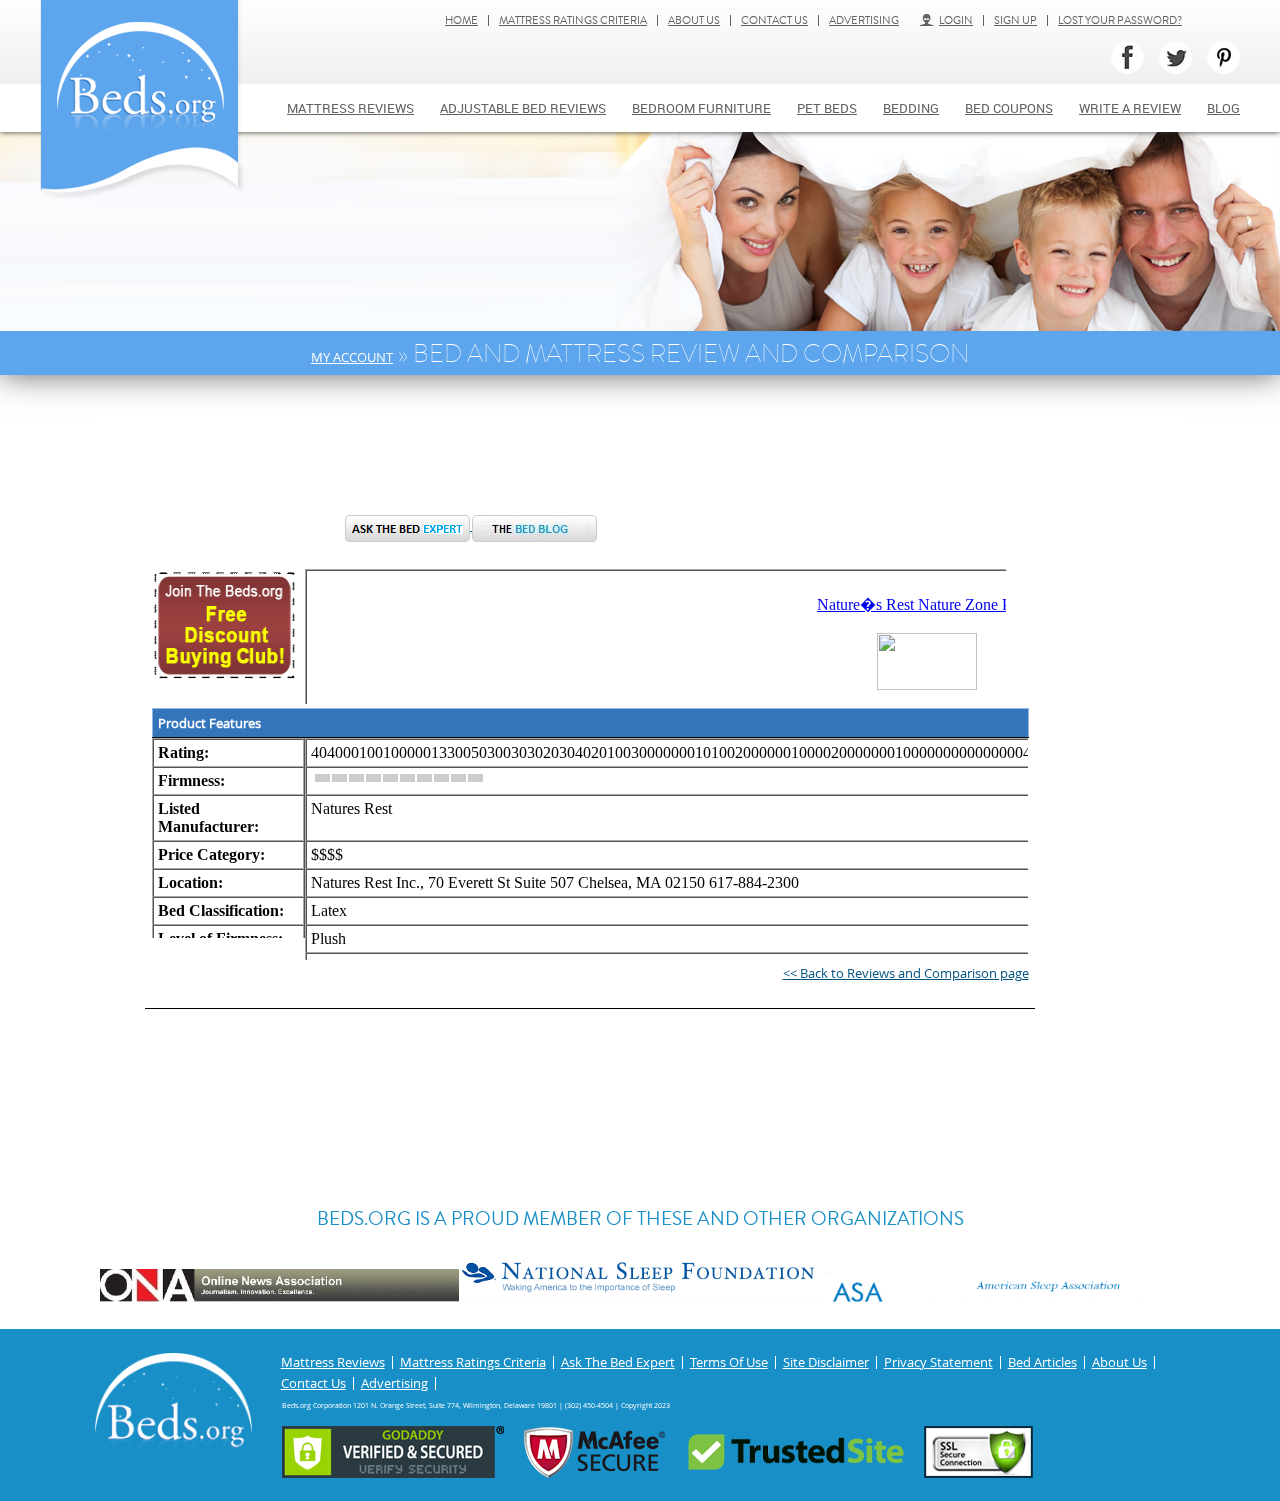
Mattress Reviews (350, 108)
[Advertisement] (474, 455)
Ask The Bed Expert (618, 1362)
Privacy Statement (938, 1362)
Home (461, 20)
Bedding (911, 108)
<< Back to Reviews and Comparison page (906, 973)
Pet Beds (827, 108)
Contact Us (774, 20)
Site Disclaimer (826, 1362)
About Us (694, 20)
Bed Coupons (1009, 108)
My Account (352, 357)
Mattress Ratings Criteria (573, 20)
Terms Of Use (729, 1362)
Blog (1223, 108)
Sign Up (1015, 20)
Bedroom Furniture (701, 108)
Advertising (864, 20)
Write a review (1130, 108)
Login (956, 20)
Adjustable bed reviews (523, 108)
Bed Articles (1042, 1362)
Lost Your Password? (1120, 20)
